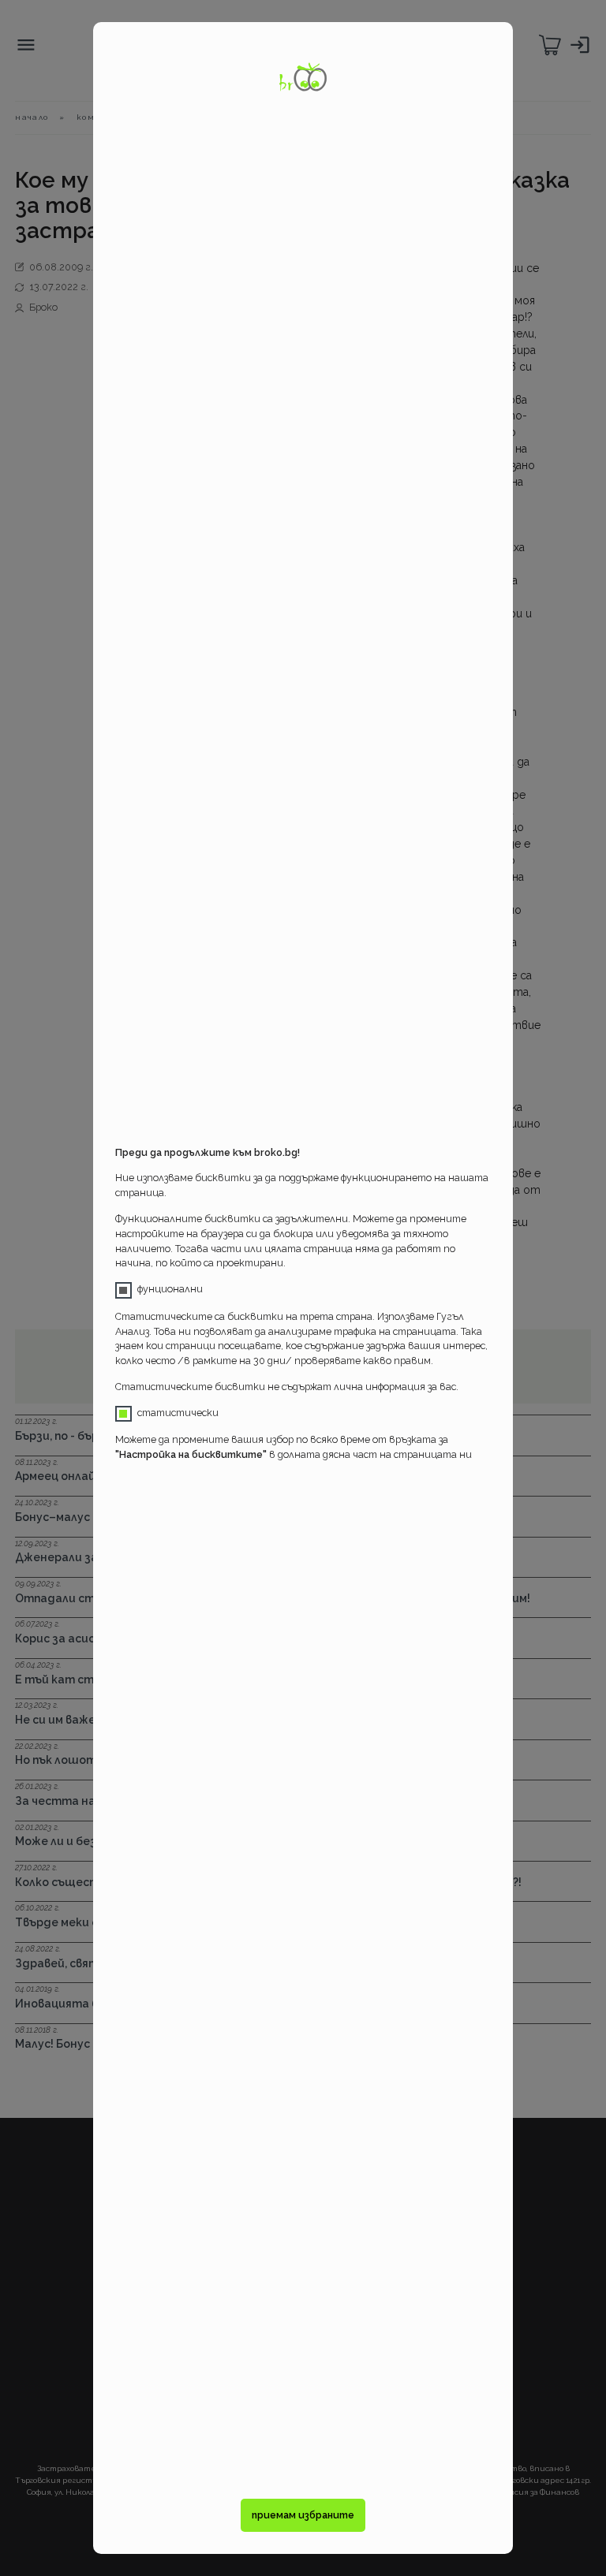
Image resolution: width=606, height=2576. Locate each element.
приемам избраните (303, 2515)
